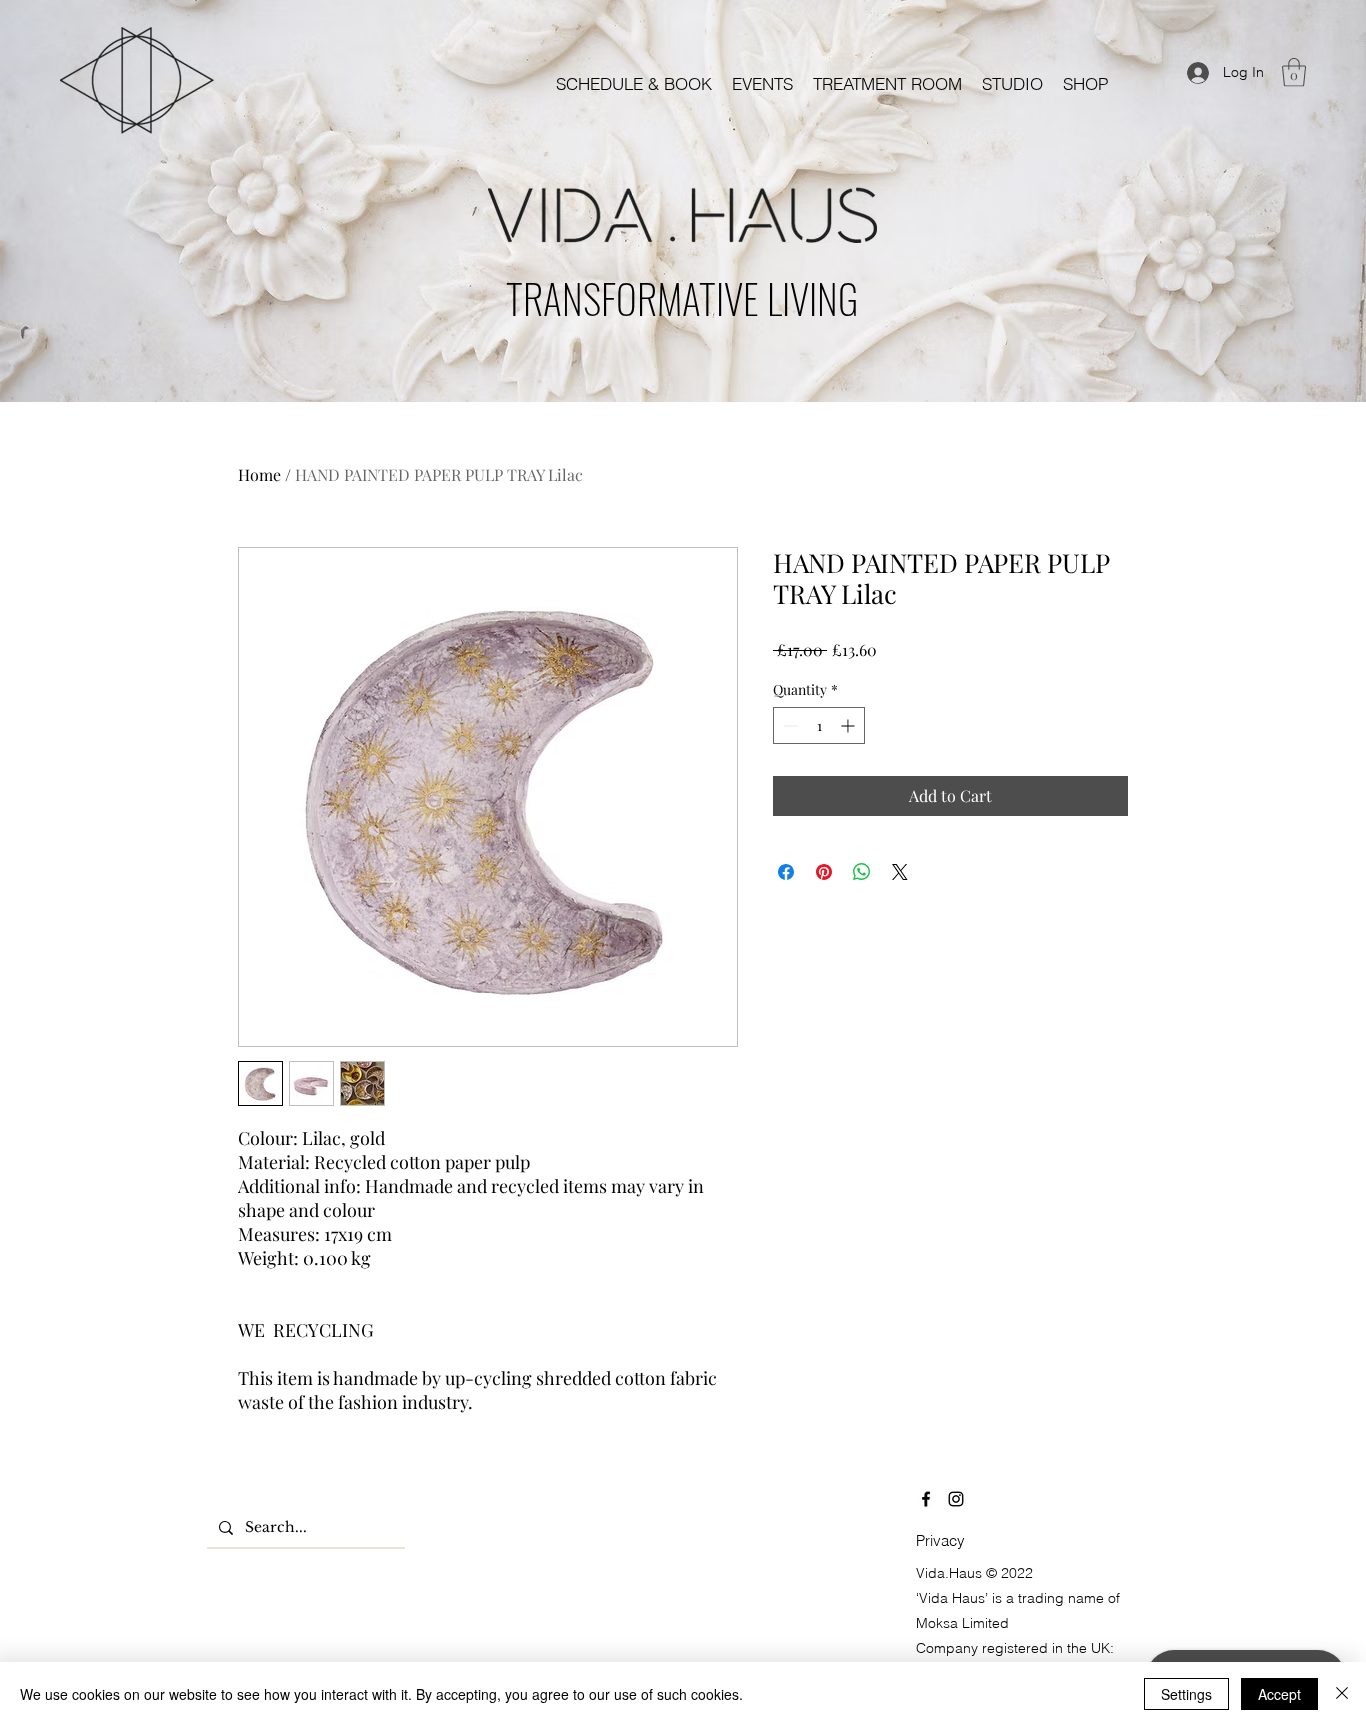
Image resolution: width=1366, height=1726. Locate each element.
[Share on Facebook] (786, 872)
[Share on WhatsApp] (862, 872)
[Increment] (849, 725)
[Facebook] (926, 1499)
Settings (1186, 1694)
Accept (1279, 1694)
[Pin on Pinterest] (824, 872)
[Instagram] (956, 1499)
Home (259, 474)
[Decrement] (788, 725)
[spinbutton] (819, 725)
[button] (762, 83)
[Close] (1342, 1694)
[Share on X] (900, 872)
